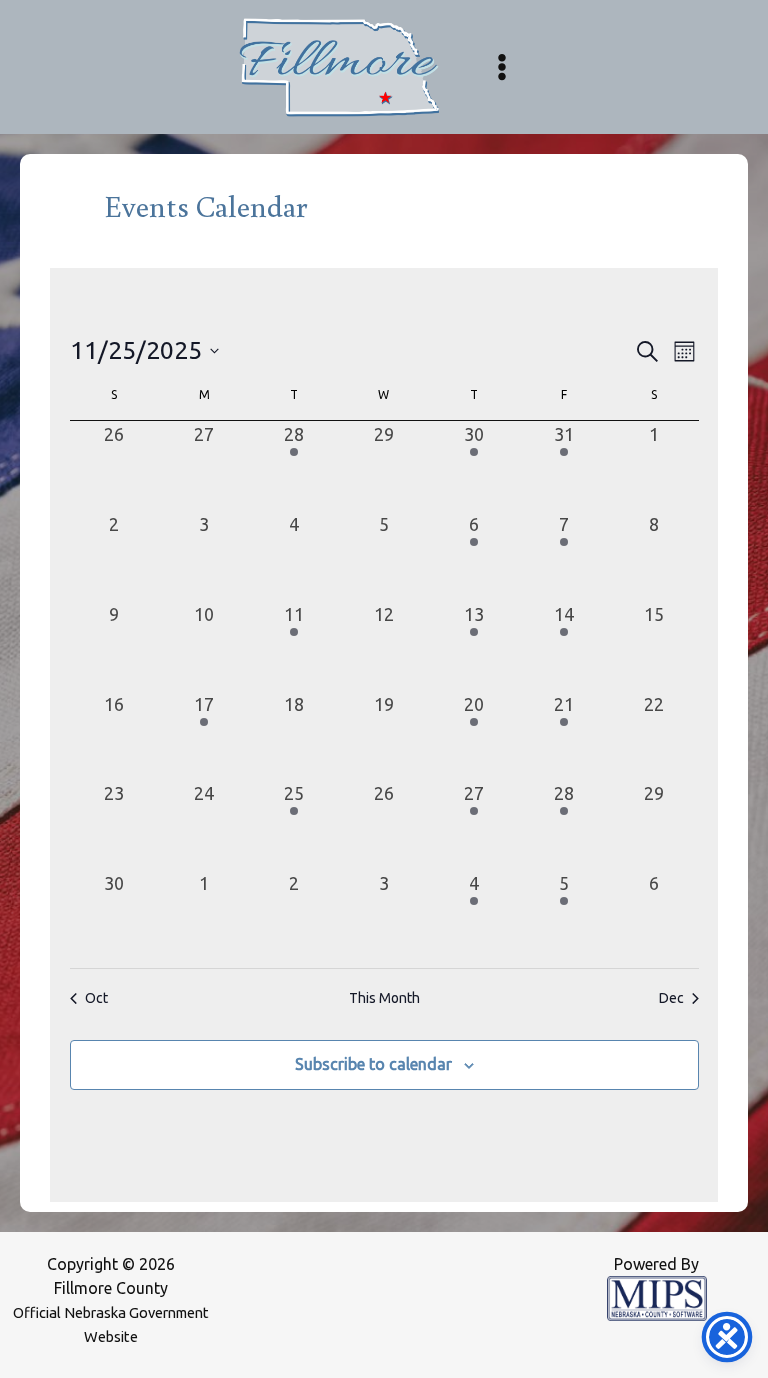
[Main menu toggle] (502, 67)
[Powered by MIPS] (657, 1297)
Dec (671, 998)
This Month (384, 998)
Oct (96, 998)
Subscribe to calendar (373, 1064)
